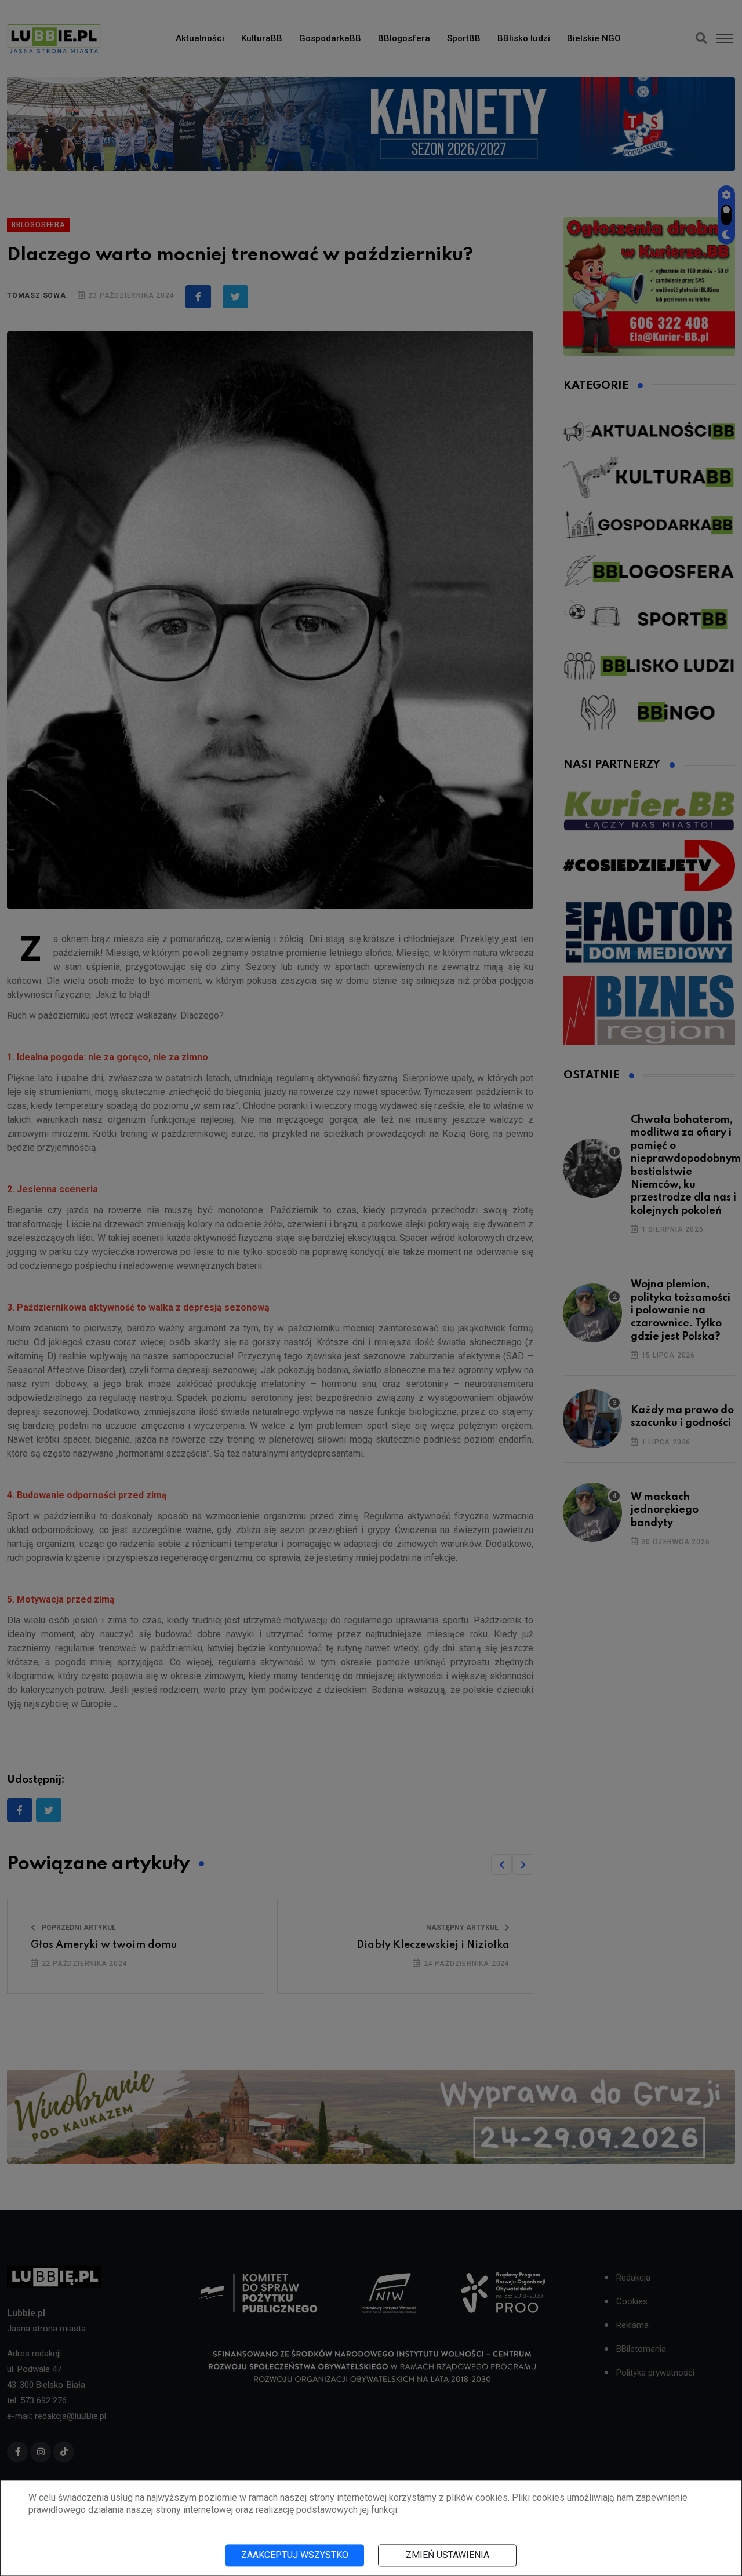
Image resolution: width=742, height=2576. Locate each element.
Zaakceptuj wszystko (295, 2555)
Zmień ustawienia (448, 2555)
